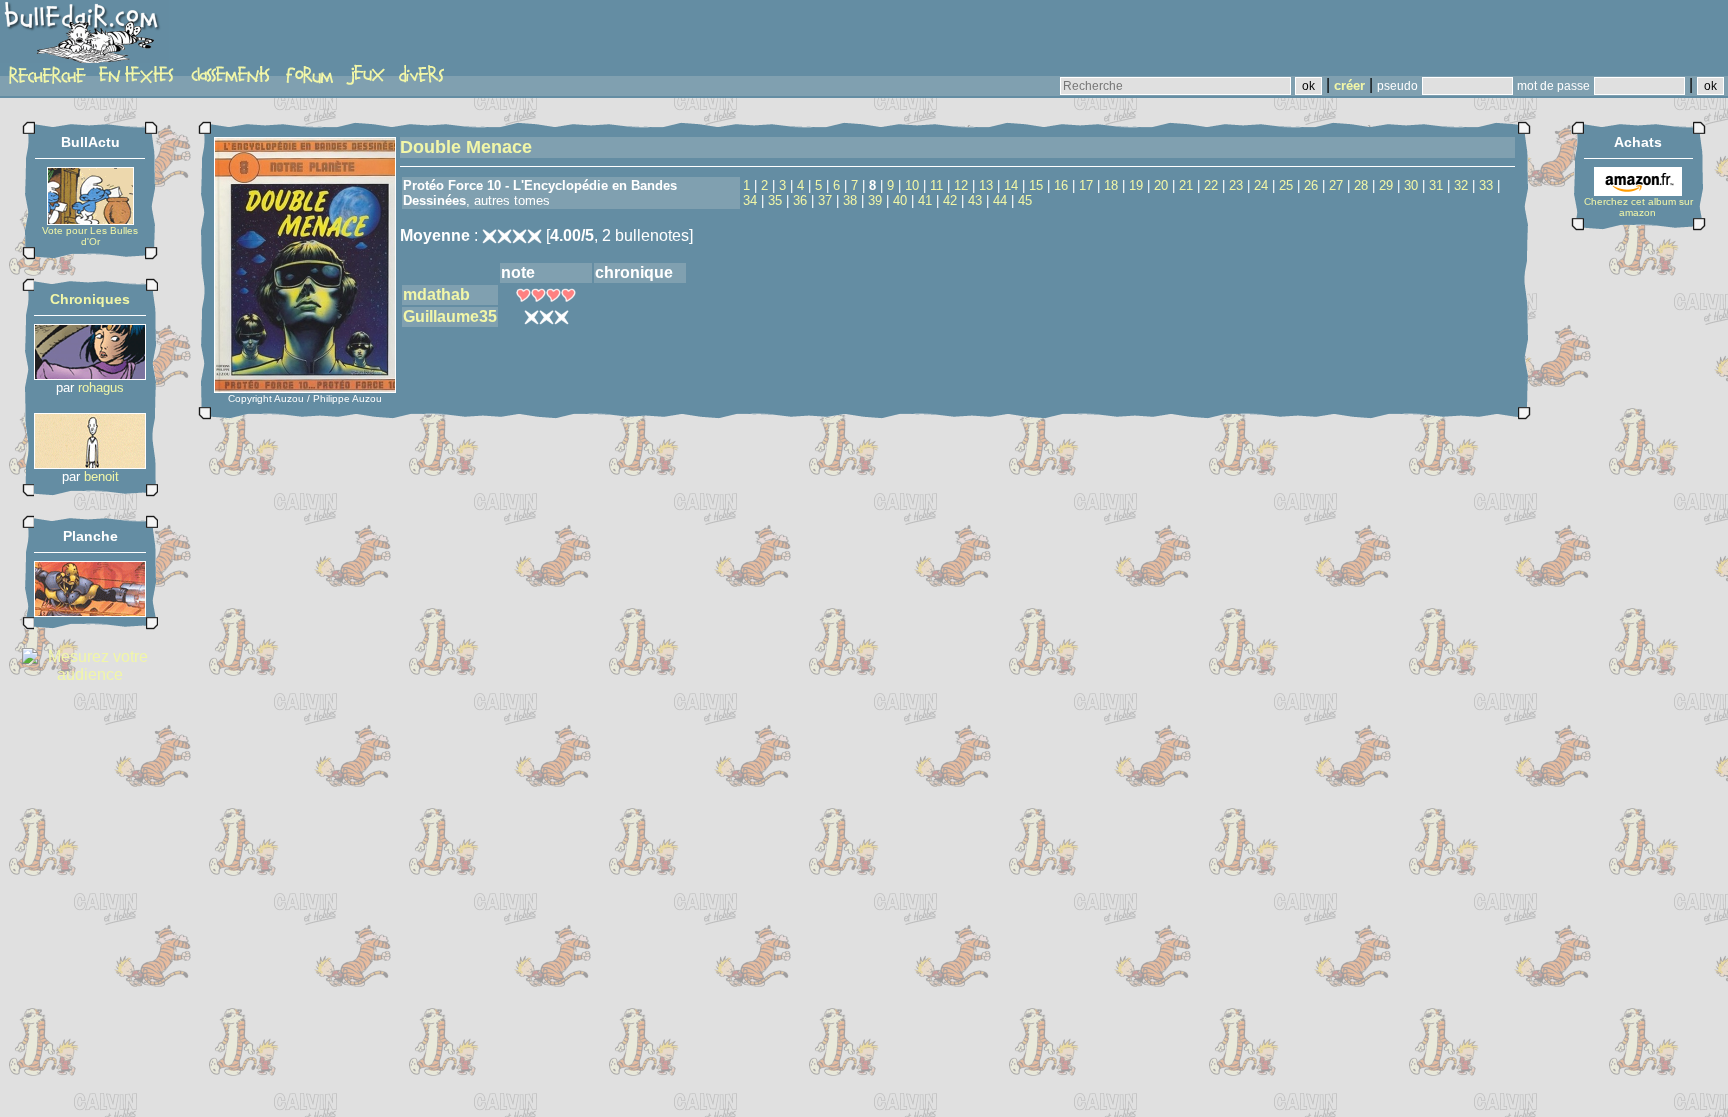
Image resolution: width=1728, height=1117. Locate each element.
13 (986, 185)
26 (1311, 185)
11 (936, 185)
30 (1411, 185)
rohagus (101, 387)
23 (1236, 185)
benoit (101, 476)
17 (1086, 185)
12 (961, 185)
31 (1436, 185)
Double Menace (466, 147)
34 (750, 200)
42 (950, 200)
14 (1011, 185)
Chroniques (90, 299)
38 (850, 200)
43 (975, 200)
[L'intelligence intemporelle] (90, 374)
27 (1336, 185)
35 (775, 200)
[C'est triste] (90, 463)
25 (1286, 185)
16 (1061, 185)
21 (1186, 185)
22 (1211, 185)
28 (1361, 185)
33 (1486, 185)
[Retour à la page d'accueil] (84, 37)
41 (925, 200)
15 (1036, 185)
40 (900, 200)
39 (875, 200)
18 (1111, 185)
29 (1386, 185)
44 (1000, 200)
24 (1261, 185)
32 (1461, 185)
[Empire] (90, 611)
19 (1136, 185)
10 (912, 185)
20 (1161, 185)
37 (825, 200)
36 (800, 200)
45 (1025, 200)
